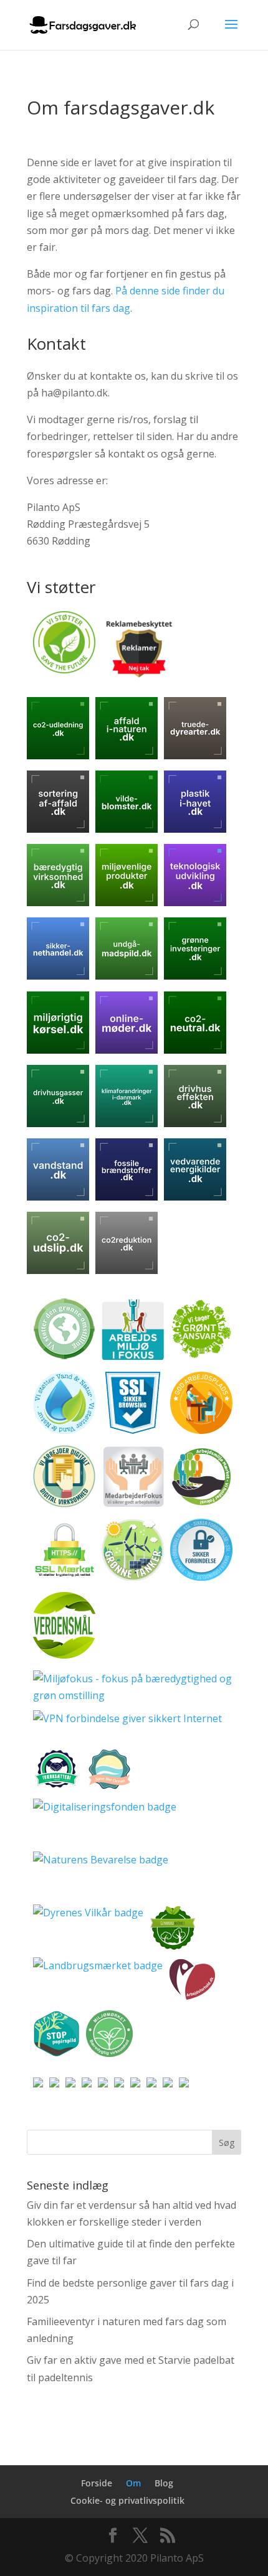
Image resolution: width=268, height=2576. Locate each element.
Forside (97, 2483)
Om (133, 2483)
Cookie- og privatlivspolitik (127, 2500)
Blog (164, 2483)
